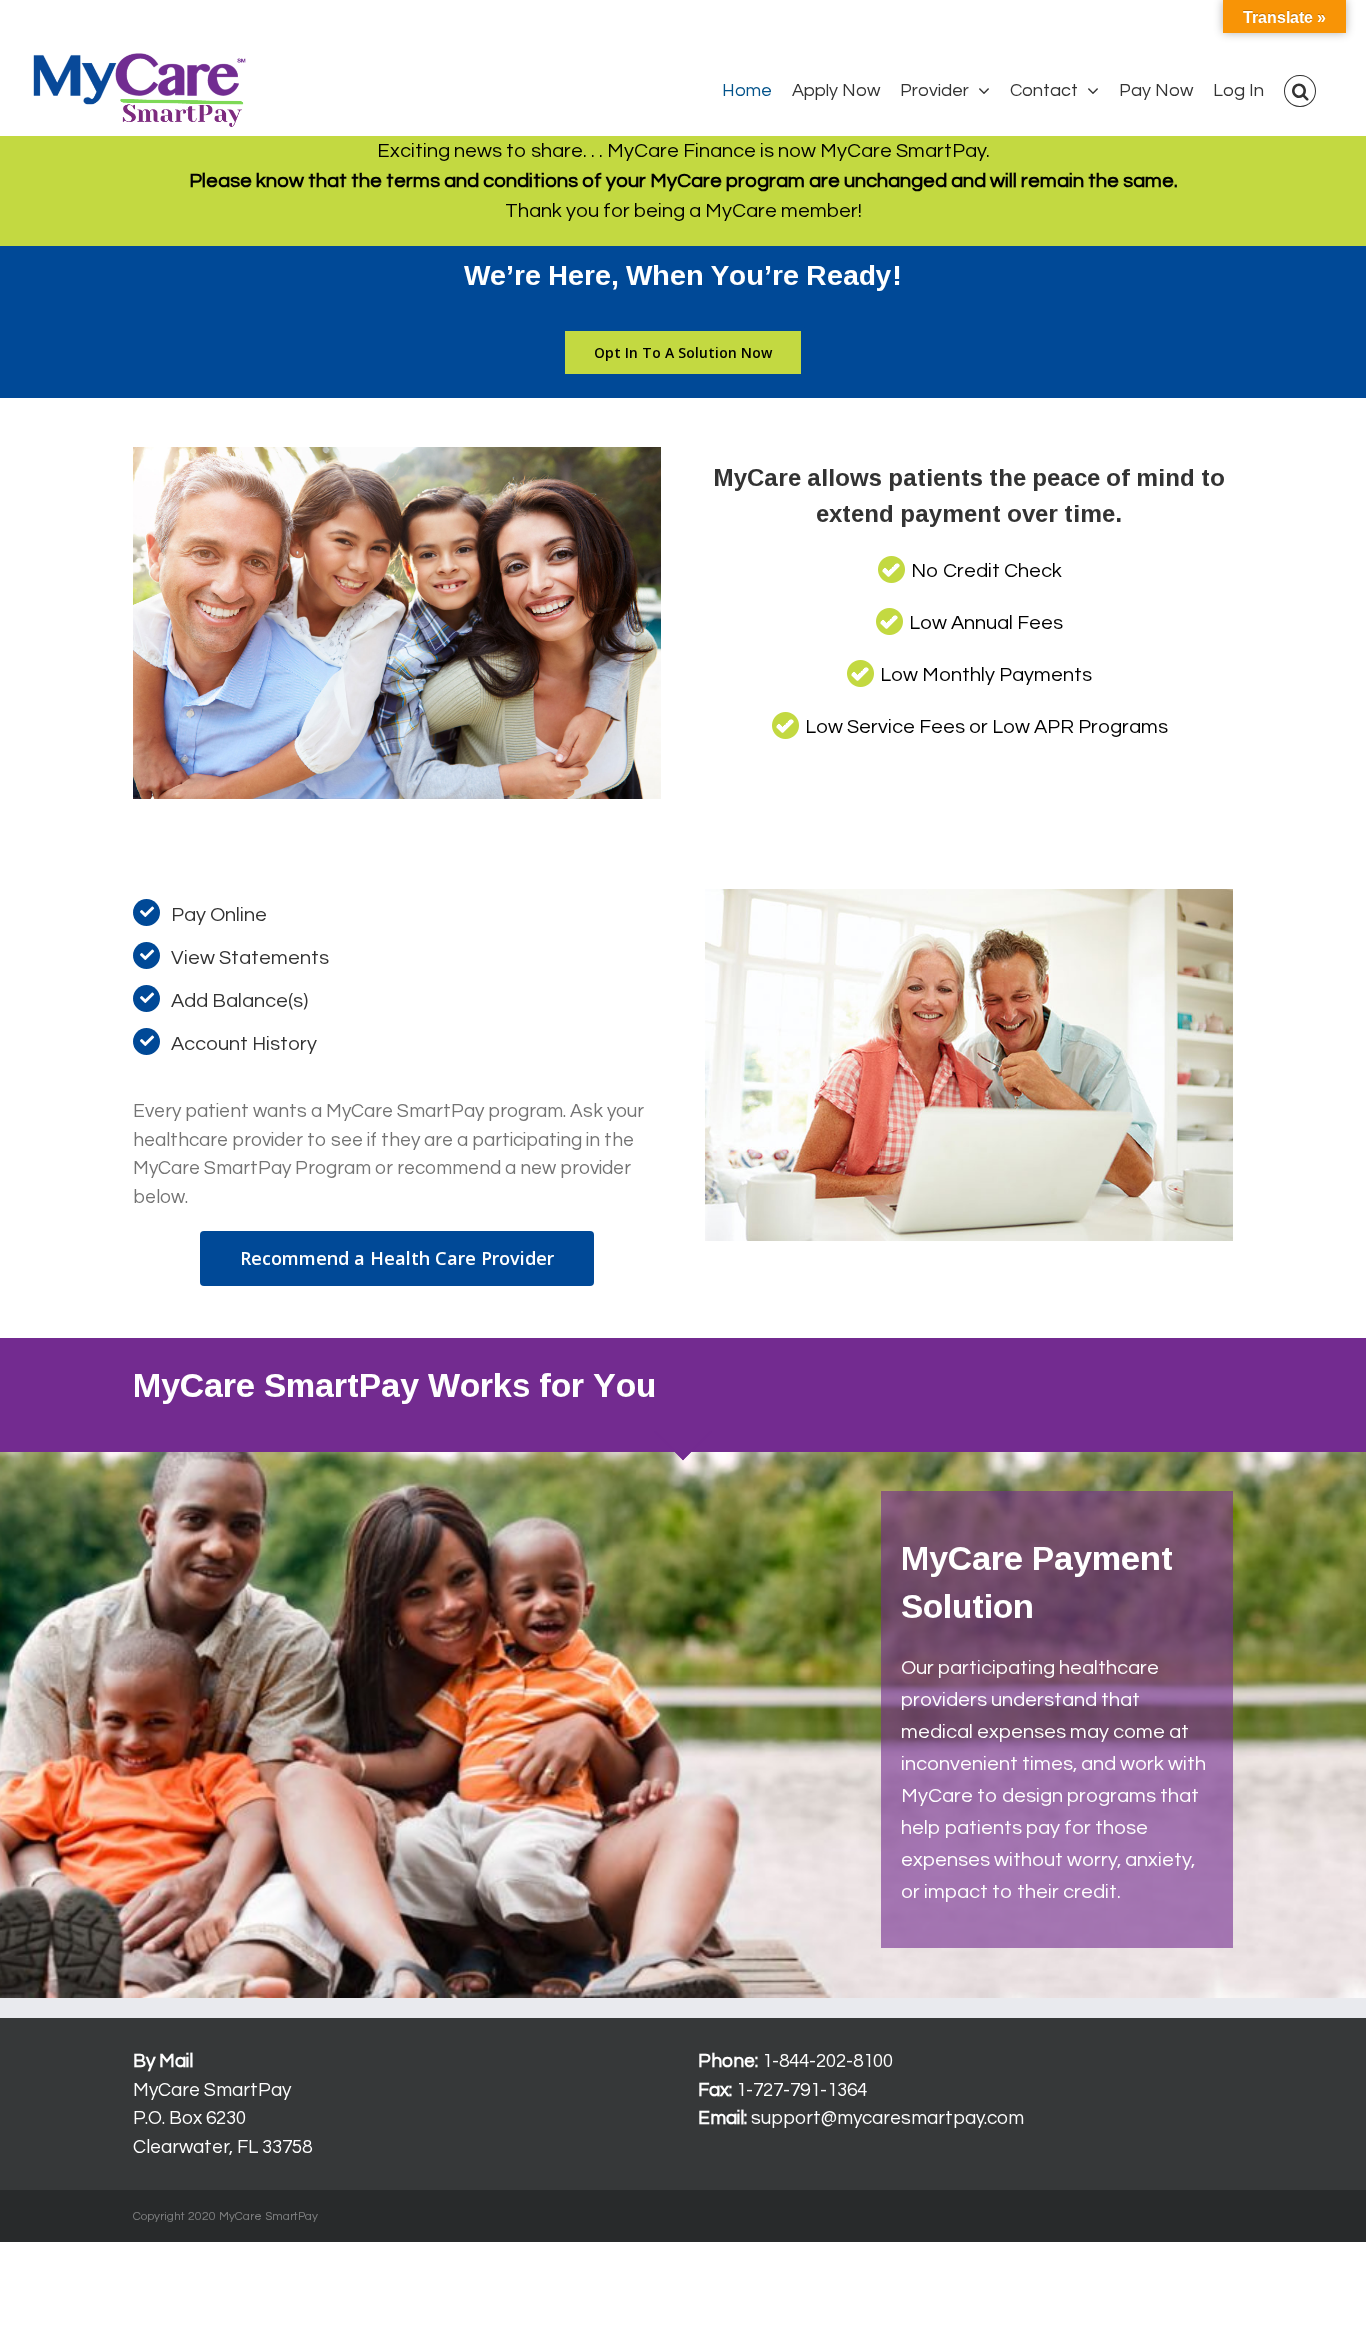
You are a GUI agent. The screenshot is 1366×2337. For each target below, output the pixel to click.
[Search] (1300, 91)
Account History (244, 1044)
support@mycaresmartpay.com (887, 2118)
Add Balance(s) (239, 1001)
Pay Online (219, 915)
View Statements (250, 958)
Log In (46, 23)
